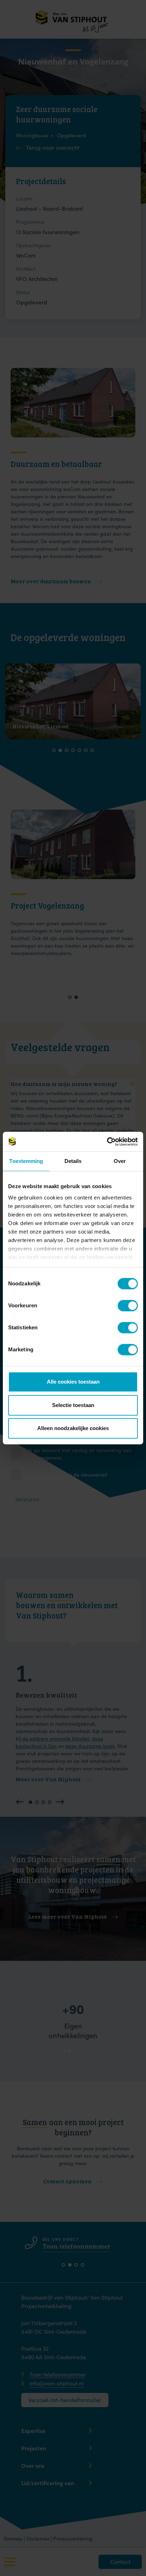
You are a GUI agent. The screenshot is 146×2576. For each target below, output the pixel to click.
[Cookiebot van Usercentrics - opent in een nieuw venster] (107, 1142)
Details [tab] (73, 1161)
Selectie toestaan (73, 1405)
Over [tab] (120, 1161)
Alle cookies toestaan (73, 1382)
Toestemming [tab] (26, 1161)
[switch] (123, 1305)
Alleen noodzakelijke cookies (73, 1428)
